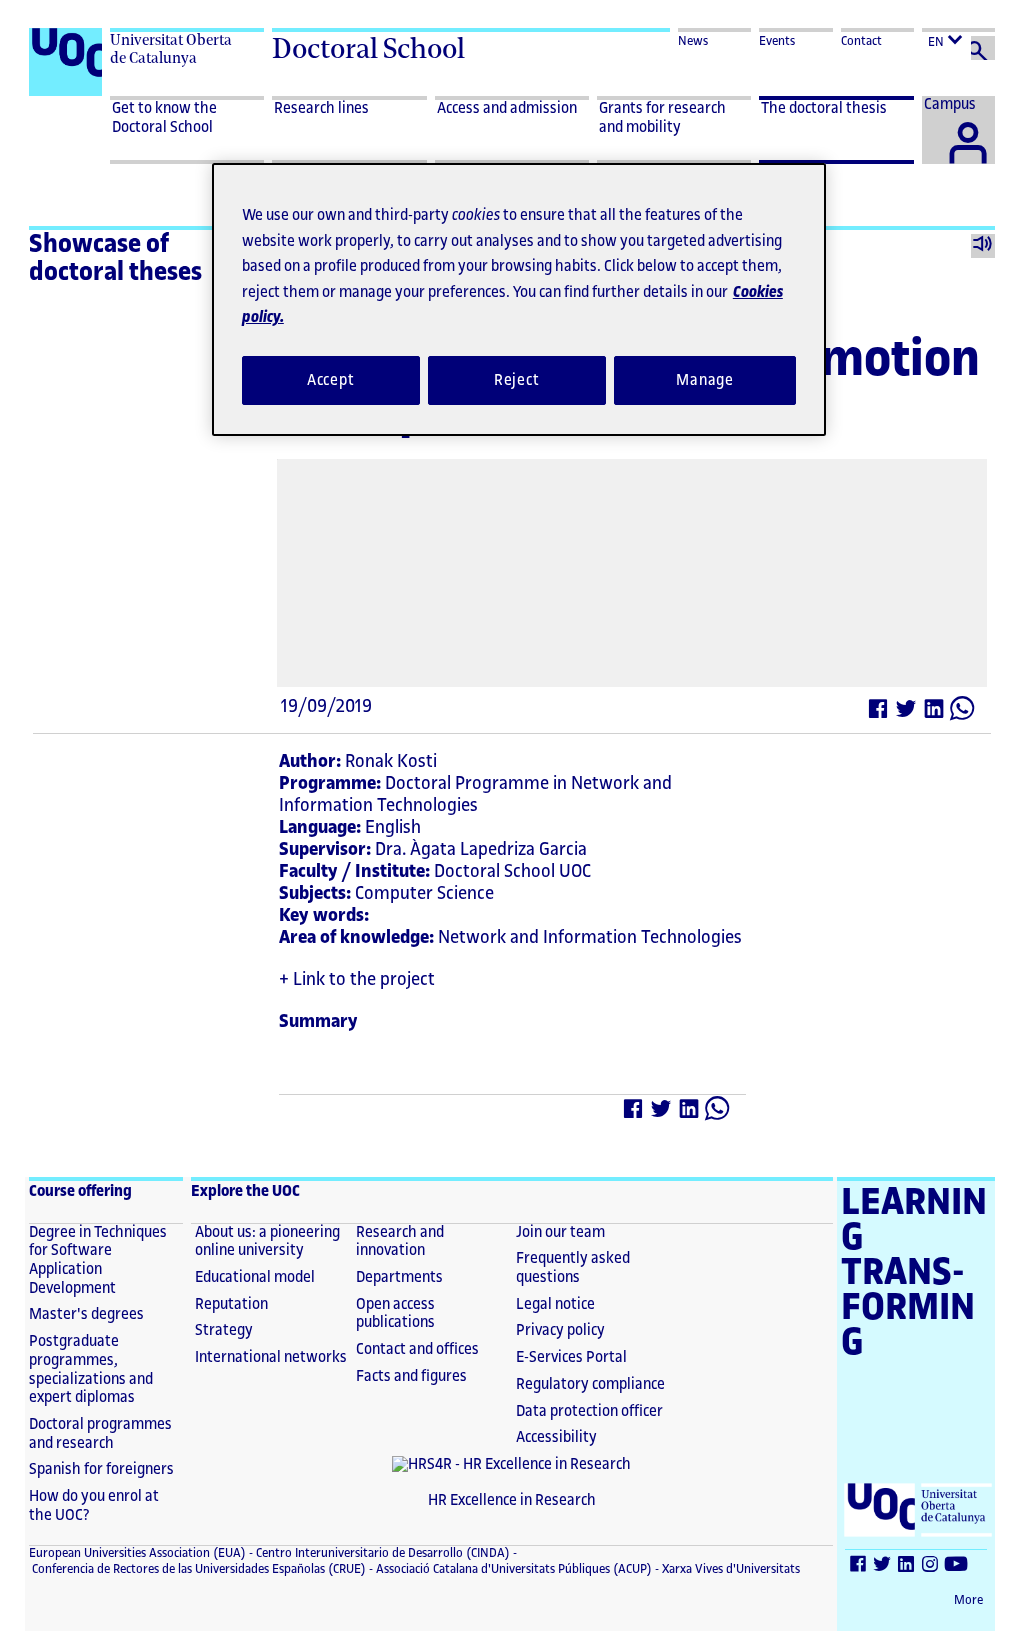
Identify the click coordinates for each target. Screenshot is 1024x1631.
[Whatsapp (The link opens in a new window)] (963, 713)
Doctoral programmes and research (100, 1434)
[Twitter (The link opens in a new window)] (907, 713)
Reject (517, 380)
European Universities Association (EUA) (137, 1553)
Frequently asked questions (573, 1268)
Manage (705, 380)
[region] (519, 299)
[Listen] (983, 246)
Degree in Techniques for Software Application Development (98, 1260)
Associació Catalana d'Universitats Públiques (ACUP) (512, 1569)
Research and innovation (400, 1242)
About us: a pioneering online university (267, 1242)
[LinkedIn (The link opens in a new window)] (935, 713)
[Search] (983, 48)
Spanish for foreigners (101, 1469)
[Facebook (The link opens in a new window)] (879, 713)
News (693, 41)
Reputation (231, 1304)
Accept (331, 380)
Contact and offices (417, 1349)
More (968, 1600)
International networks (271, 1357)
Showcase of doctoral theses (115, 258)
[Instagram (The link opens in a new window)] (931, 1567)
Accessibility (556, 1437)
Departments (399, 1277)
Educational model (255, 1277)
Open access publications (395, 1314)
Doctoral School (368, 48)
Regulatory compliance (590, 1384)
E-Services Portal (571, 1357)
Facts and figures (411, 1376)
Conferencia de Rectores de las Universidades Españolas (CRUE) (197, 1569)
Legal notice (555, 1304)
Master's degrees (86, 1314)
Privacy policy (560, 1330)
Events (777, 41)
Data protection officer (589, 1411)
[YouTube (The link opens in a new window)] (957, 1567)
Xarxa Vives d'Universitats (729, 1569)
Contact (861, 41)
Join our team (560, 1232)
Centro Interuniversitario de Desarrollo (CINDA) (381, 1553)
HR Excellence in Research (512, 1500)
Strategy (224, 1330)
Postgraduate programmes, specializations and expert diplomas (91, 1369)
